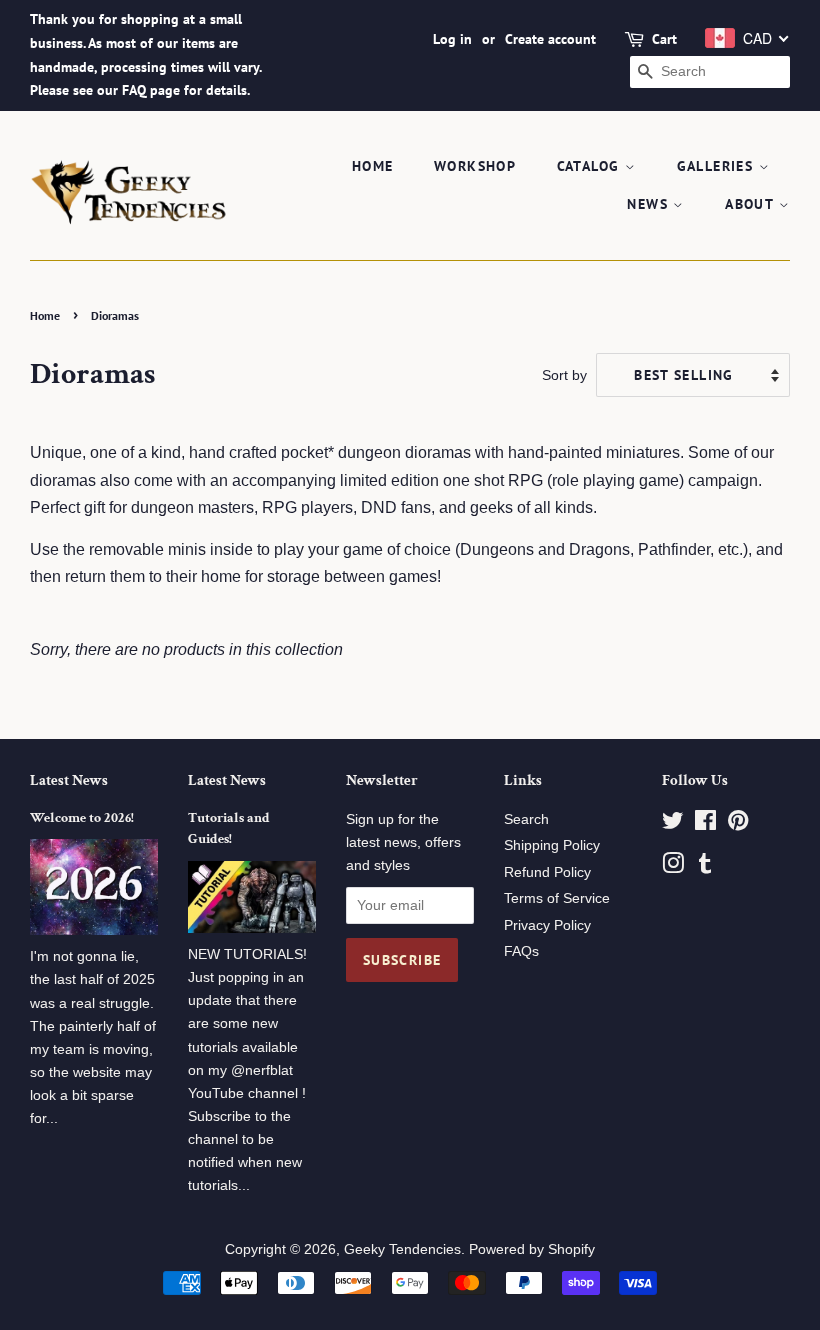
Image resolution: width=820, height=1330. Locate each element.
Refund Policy (547, 872)
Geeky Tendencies (402, 1249)
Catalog (591, 166)
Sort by (564, 375)
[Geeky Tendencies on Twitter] (673, 824)
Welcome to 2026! (82, 818)
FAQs (521, 951)
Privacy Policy (547, 925)
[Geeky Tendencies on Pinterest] (738, 824)
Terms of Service (557, 898)
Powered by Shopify (532, 1249)
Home (373, 166)
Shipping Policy (552, 845)
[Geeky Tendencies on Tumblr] (705, 867)
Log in (452, 39)
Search (526, 819)
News (650, 204)
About (751, 204)
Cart (664, 39)
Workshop (475, 166)
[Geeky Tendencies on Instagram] (673, 867)
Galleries (718, 166)
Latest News (69, 780)
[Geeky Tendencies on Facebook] (705, 824)
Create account (550, 39)
